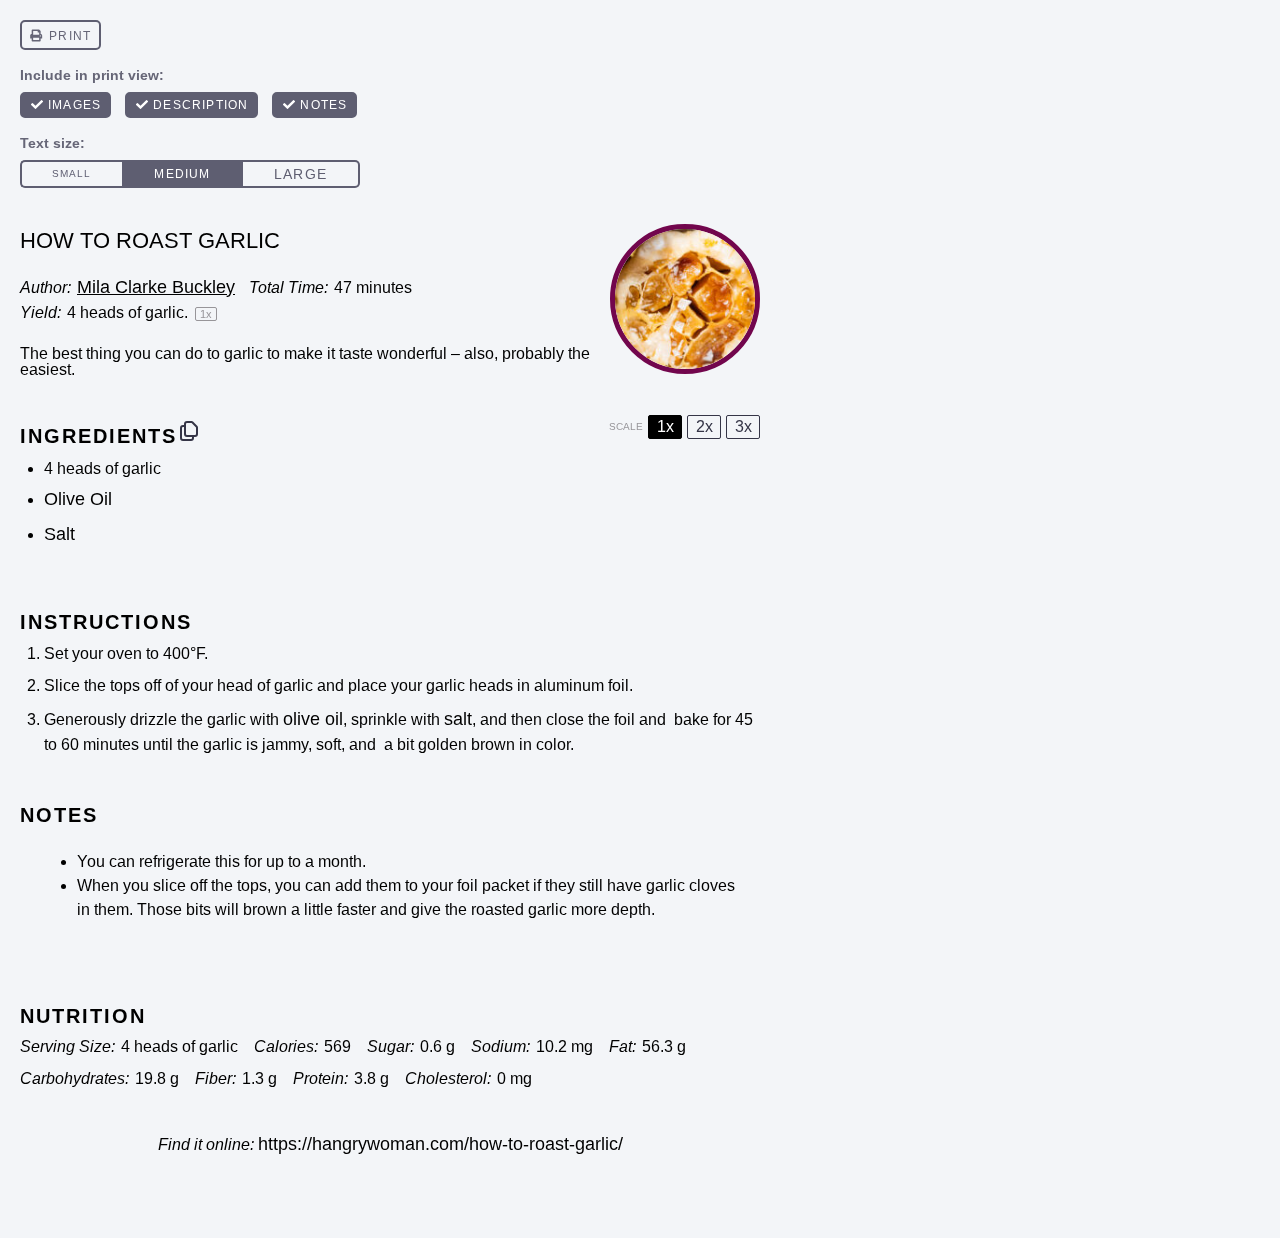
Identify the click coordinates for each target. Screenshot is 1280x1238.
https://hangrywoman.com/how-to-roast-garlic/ (440, 1144)
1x (665, 426)
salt (458, 719)
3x (743, 426)
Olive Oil (78, 499)
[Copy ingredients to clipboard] (189, 431)
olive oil (313, 719)
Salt (59, 534)
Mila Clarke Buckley (156, 287)
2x (704, 426)
